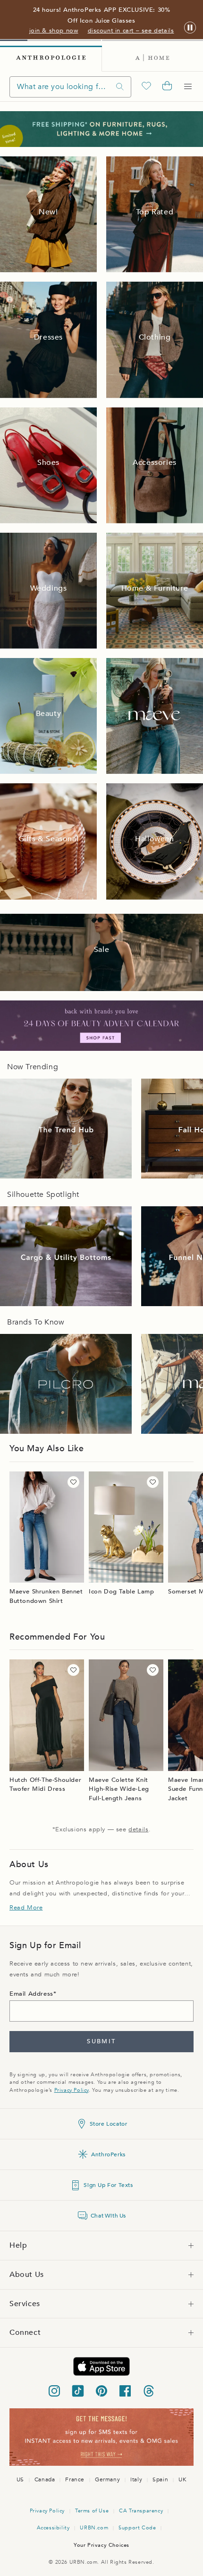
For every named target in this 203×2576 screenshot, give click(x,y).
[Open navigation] (188, 87)
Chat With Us (108, 2216)
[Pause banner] (190, 28)
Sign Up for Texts (108, 2185)
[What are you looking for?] (120, 87)
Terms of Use (92, 2511)
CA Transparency (141, 2511)
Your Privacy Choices (101, 2545)
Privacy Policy (72, 2090)
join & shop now (54, 31)
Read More (26, 1908)
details (138, 1829)
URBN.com (94, 2528)
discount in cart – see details (131, 31)
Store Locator (109, 2124)
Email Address (31, 1994)
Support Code (137, 2528)
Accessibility (53, 2528)
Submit (101, 2041)
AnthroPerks (108, 2154)
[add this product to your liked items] (73, 1482)
